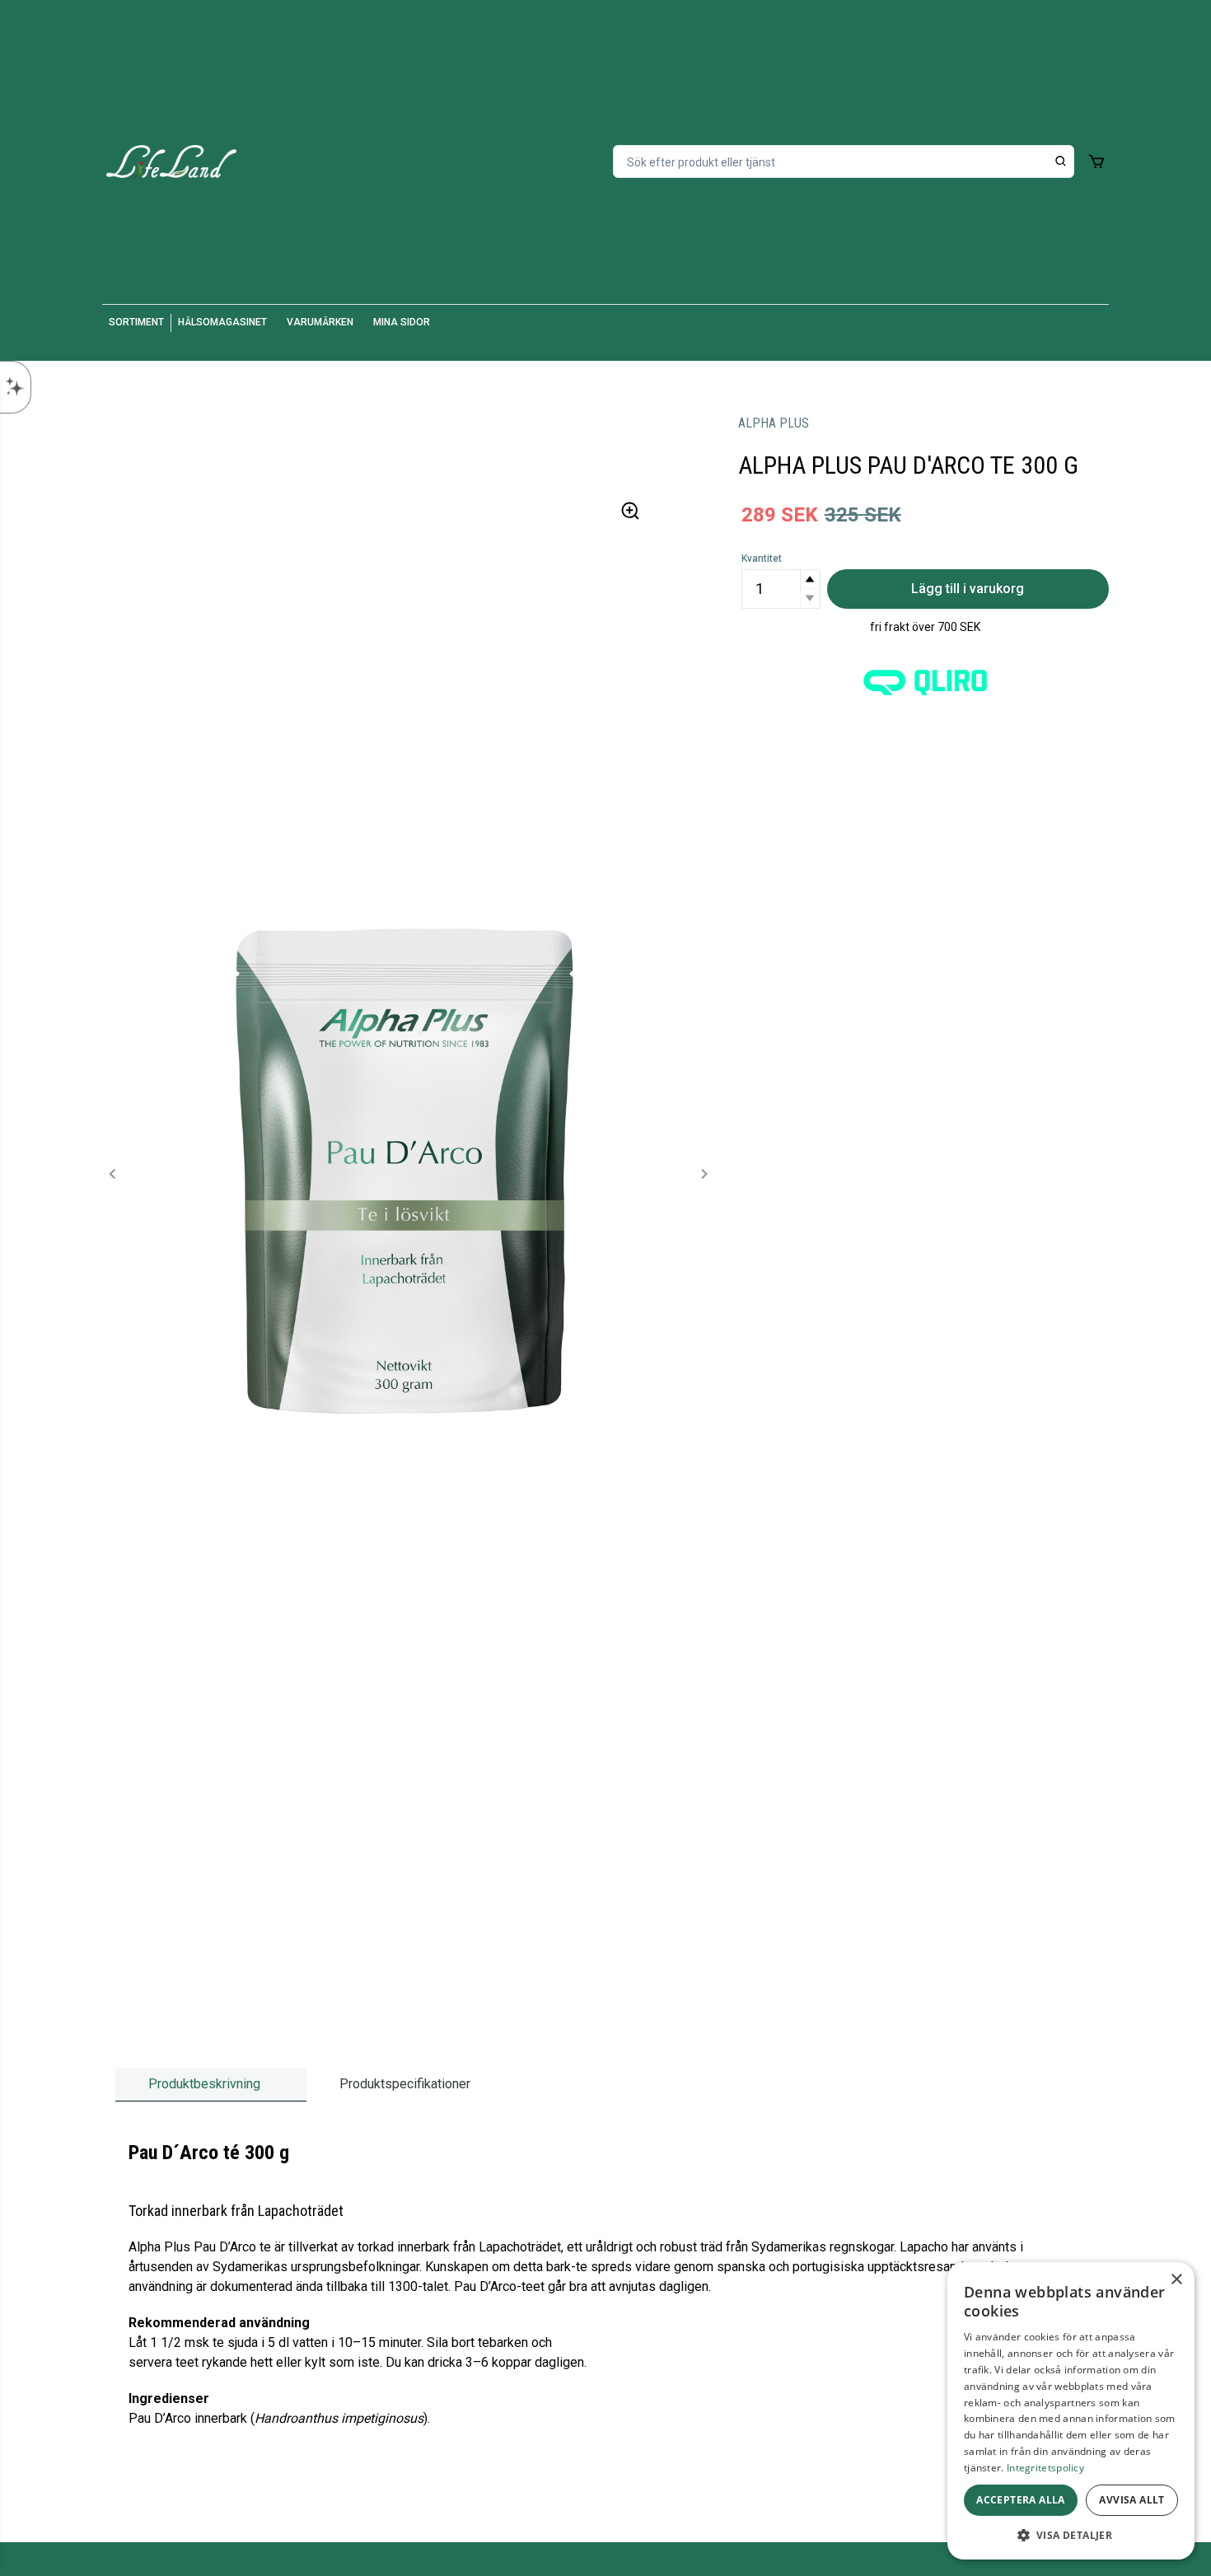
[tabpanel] (605, 2292)
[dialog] (1071, 2411)
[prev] (113, 1174)
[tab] (211, 2085)
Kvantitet (762, 559)
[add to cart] (1096, 161)
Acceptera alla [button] (1021, 2500)
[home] (171, 161)
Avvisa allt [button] (1132, 2500)
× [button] (1176, 2280)
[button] (810, 580)
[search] (1061, 161)
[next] (704, 1174)
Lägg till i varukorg (968, 589)
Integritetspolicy (1045, 2468)
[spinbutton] (781, 589)
